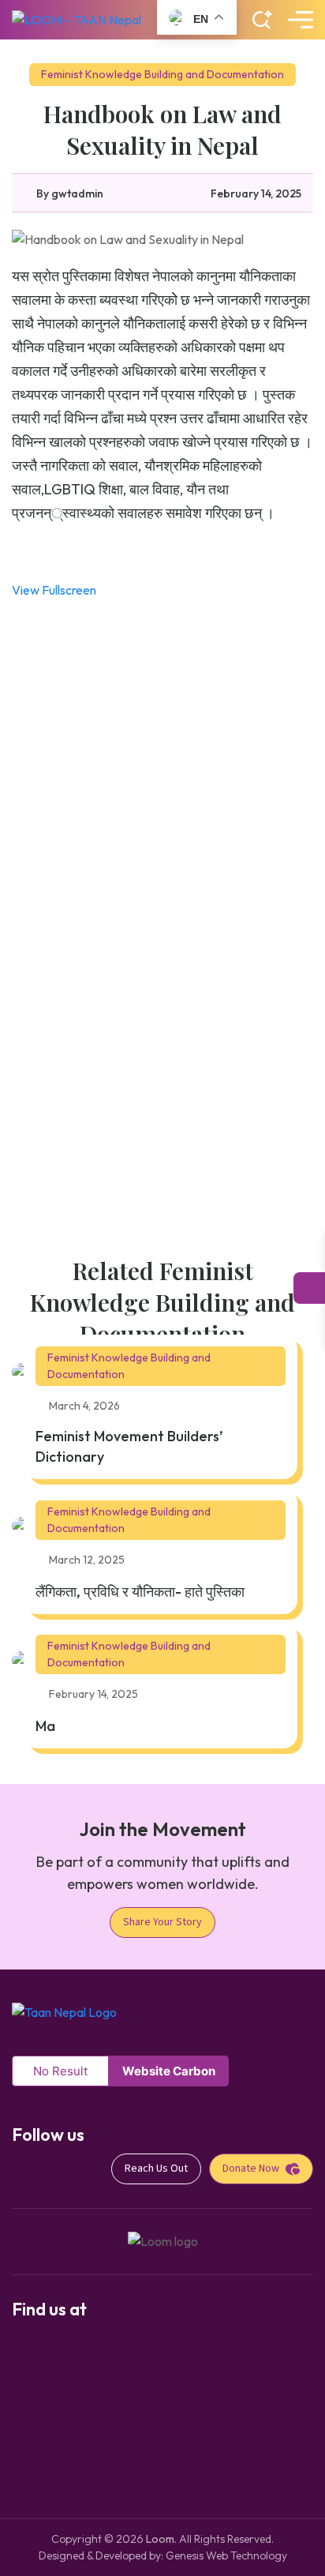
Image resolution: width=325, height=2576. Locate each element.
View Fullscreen (54, 590)
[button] (262, 20)
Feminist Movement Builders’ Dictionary (129, 1446)
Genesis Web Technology (226, 2555)
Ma (45, 1726)
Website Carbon (169, 2071)
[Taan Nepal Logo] (64, 2011)
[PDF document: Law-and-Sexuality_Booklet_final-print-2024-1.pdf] (162, 915)
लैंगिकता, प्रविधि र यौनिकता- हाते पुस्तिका (140, 1592)
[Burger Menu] (301, 20)
